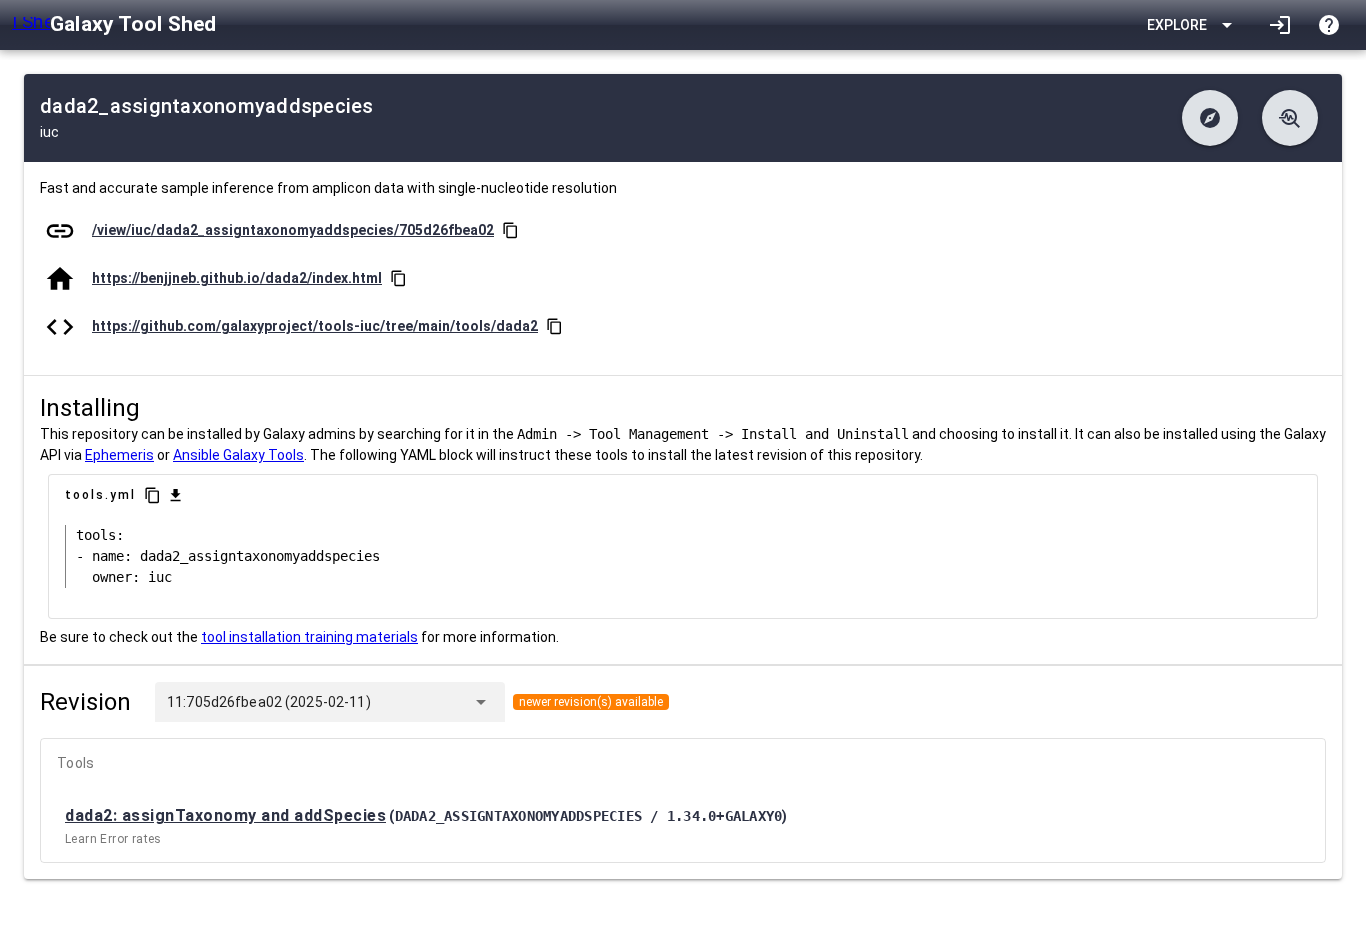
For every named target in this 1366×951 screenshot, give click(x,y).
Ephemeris (119, 455)
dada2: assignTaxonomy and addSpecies (225, 815)
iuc (49, 132)
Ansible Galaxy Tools (238, 455)
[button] (1210, 118)
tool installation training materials (309, 637)
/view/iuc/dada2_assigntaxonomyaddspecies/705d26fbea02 (293, 230)
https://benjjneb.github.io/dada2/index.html (237, 278)
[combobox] (417, 702)
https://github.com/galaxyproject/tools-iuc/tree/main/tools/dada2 (315, 326)
